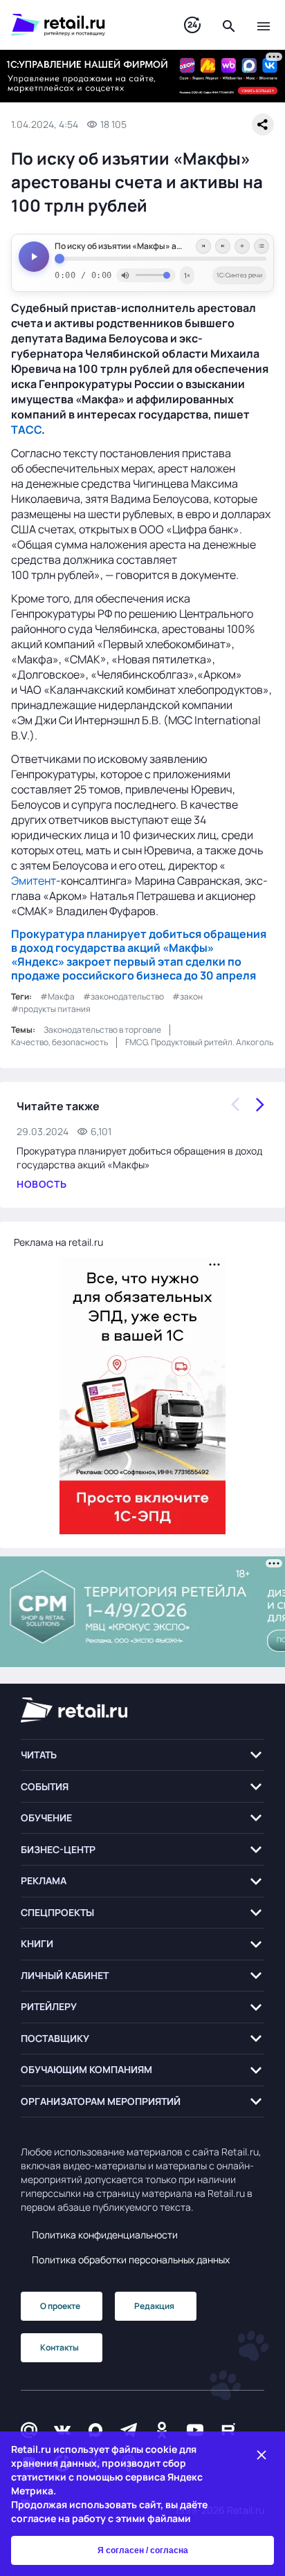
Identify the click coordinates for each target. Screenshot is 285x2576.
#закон (187, 996)
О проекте (60, 2306)
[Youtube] (195, 2430)
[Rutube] (228, 2430)
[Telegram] (129, 2430)
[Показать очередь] (261, 246)
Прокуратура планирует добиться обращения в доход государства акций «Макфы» (139, 941)
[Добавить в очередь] (242, 246)
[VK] (62, 2430)
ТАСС (26, 430)
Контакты (59, 2347)
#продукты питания (51, 1009)
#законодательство (123, 996)
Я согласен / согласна (143, 2550)
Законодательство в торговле (102, 1030)
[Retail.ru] (84, 25)
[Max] (95, 2430)
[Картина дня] (192, 25)
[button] (142, 1755)
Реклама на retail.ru (58, 1242)
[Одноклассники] (162, 2430)
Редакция (154, 2306)
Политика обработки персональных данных (131, 2260)
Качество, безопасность (59, 1042)
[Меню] (264, 25)
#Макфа (57, 996)
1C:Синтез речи (239, 275)
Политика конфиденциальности (105, 2235)
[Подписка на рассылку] (29, 2430)
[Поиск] (229, 25)
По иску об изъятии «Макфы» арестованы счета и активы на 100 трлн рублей (160, 246)
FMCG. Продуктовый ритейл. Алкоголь (199, 1042)
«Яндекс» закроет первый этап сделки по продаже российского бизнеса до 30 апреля (134, 968)
